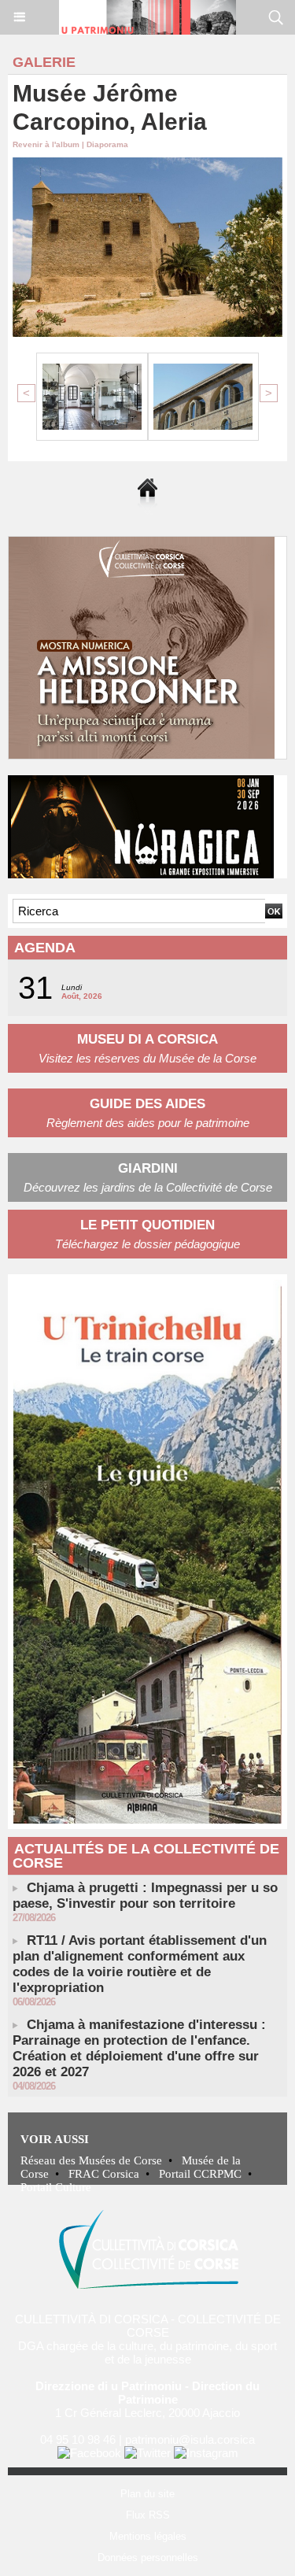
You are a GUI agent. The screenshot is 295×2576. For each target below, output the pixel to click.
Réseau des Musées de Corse (91, 2160)
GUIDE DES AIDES (147, 1104)
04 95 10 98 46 (78, 2439)
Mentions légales (148, 2536)
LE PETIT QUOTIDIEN (147, 1225)
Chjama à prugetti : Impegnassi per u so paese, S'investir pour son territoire (145, 1896)
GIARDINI (148, 1168)
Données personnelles (148, 2558)
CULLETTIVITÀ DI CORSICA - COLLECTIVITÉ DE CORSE (148, 2326)
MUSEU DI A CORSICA (147, 1039)
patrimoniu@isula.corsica (190, 2439)
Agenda (45, 948)
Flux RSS (148, 2515)
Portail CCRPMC (200, 2174)
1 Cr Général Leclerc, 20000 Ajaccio (147, 2413)
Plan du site (147, 2494)
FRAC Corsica (104, 2174)
